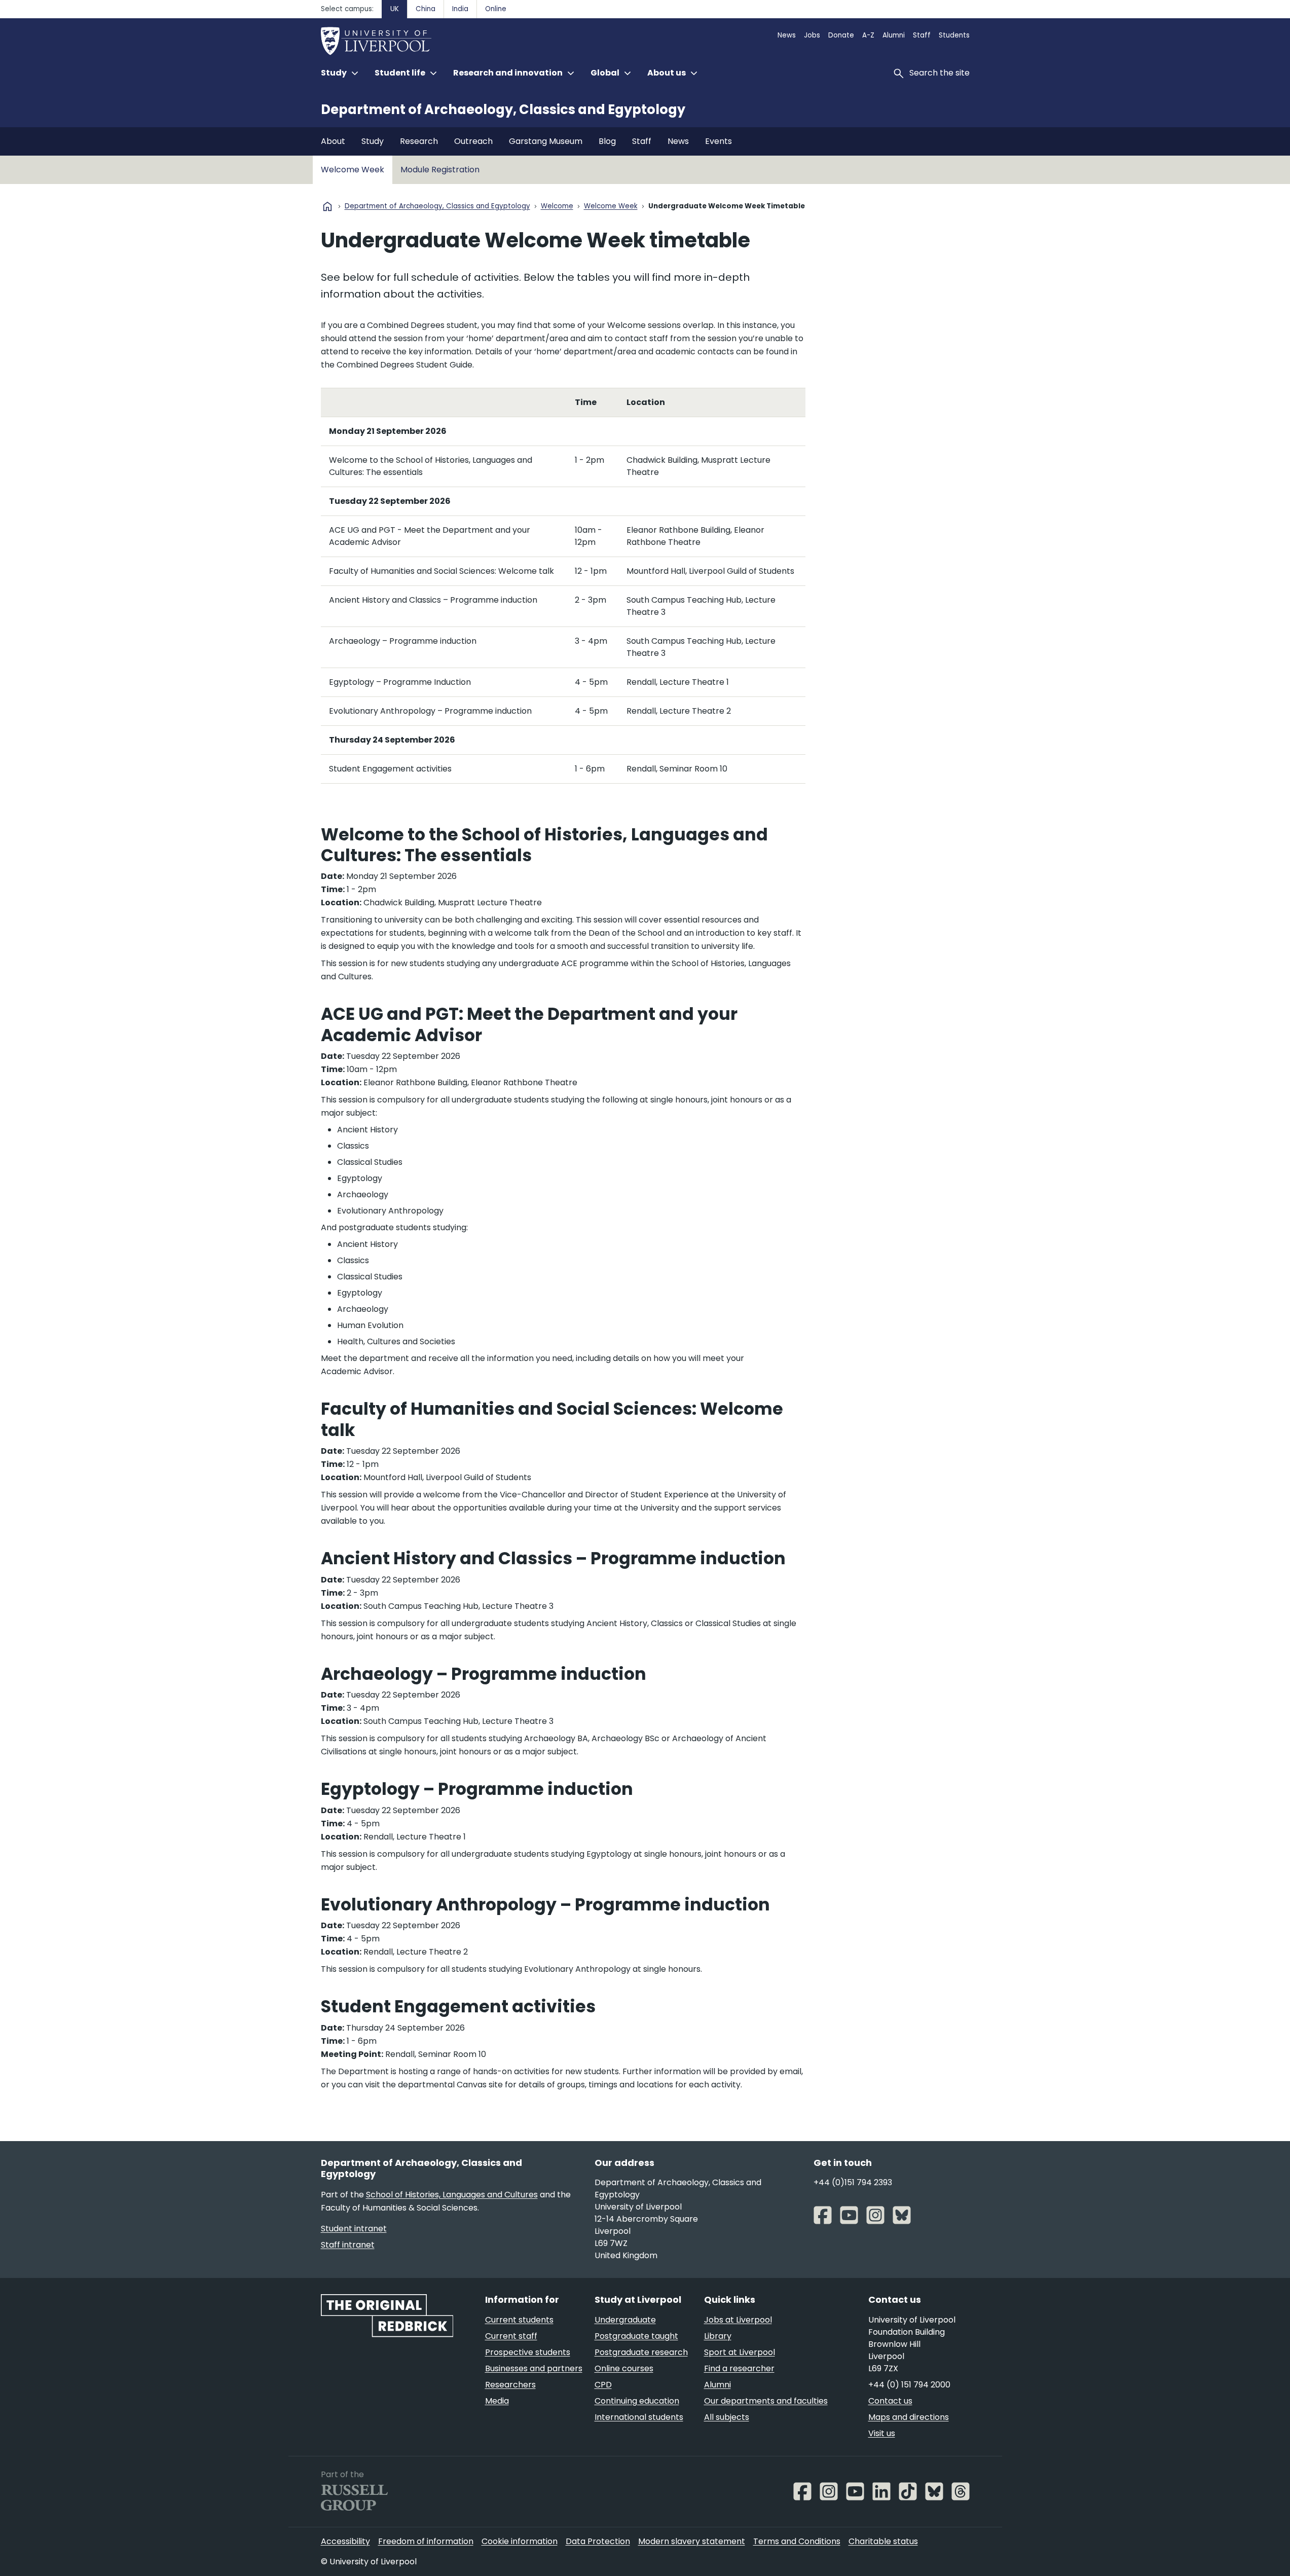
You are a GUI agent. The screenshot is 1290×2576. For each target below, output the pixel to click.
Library (718, 2336)
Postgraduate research (641, 2352)
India (460, 9)
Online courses (624, 2368)
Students (954, 35)
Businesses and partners (534, 2368)
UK (395, 9)
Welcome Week (353, 170)
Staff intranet (348, 2245)
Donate (841, 35)
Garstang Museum (546, 141)
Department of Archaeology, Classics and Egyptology (503, 109)
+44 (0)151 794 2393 (853, 2182)
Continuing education (637, 2401)
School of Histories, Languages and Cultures (452, 2195)
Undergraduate (625, 2320)
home (327, 206)
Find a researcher (739, 2368)
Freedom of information (426, 2541)
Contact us (890, 2401)
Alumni (894, 35)
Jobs (812, 35)
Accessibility (345, 2541)
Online (496, 9)
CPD (603, 2385)
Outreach (473, 141)
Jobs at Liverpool (738, 2320)
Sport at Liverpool (740, 2352)
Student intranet (354, 2229)
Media (497, 2401)
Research (419, 141)
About (333, 141)
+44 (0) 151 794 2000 (909, 2385)
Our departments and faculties (766, 2401)
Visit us (882, 2433)
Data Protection (598, 2541)
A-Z (868, 35)
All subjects (727, 2417)
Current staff (511, 2336)
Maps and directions (909, 2417)
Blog (607, 141)
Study (373, 141)
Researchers (510, 2385)
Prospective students (528, 2352)
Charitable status (883, 2541)
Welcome (557, 207)
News (787, 35)
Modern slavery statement (692, 2541)
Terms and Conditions (797, 2541)
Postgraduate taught (636, 2336)
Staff (922, 35)
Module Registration (440, 170)
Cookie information (520, 2541)
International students (639, 2417)
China (426, 9)
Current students (519, 2320)
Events (718, 141)
